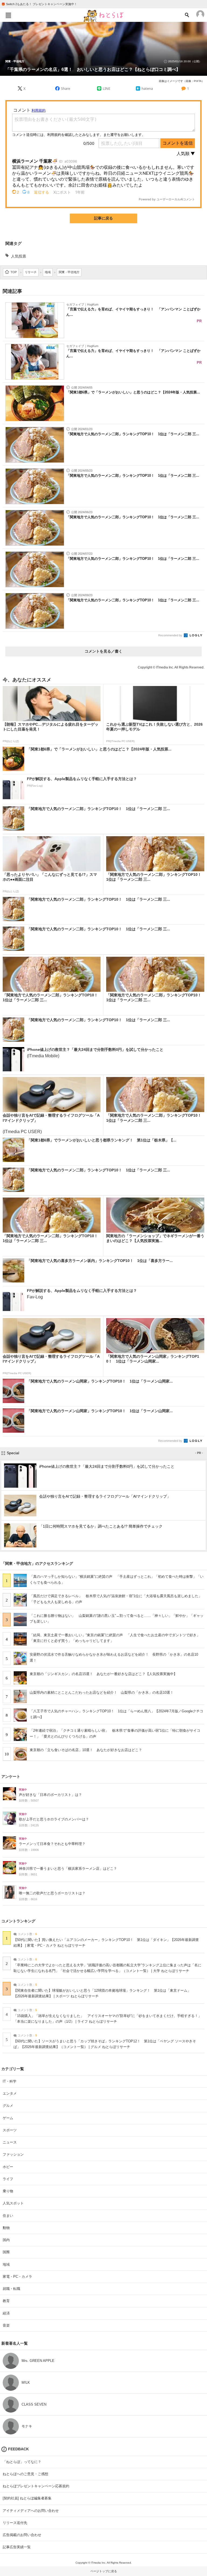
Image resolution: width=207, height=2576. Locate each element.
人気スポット (13, 2203)
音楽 (6, 2325)
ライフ (8, 2179)
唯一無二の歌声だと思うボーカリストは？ (52, 1893)
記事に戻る (103, 218)
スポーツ (10, 2130)
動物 (6, 2228)
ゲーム (8, 2118)
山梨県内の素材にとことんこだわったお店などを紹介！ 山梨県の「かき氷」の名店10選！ (102, 1692)
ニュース (10, 2142)
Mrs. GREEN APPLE (38, 2361)
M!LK (26, 2383)
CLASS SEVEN (34, 2404)
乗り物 (8, 2191)
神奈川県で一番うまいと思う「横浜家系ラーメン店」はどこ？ (68, 1869)
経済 (6, 2313)
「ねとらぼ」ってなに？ (22, 2462)
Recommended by (171, 635)
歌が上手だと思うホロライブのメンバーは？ (54, 1819)
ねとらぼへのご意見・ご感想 (25, 2474)
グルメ (8, 2106)
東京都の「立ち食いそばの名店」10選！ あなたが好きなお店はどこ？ (86, 1750)
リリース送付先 (15, 2523)
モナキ (27, 2426)
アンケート (11, 1776)
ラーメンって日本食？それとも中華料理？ (52, 1844)
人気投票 (19, 256)
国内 (6, 2240)
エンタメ (10, 2093)
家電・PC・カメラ (17, 2277)
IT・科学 (10, 2081)
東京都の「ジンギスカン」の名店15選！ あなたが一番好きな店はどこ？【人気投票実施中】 (103, 1674)
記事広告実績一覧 (17, 2547)
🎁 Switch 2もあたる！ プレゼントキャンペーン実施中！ (39, 4)
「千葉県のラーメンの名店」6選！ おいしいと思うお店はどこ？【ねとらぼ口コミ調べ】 (93, 69)
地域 (6, 2264)
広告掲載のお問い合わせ (22, 2535)
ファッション (13, 2154)
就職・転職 (11, 2289)
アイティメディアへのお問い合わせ (31, 2511)
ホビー (8, 2167)
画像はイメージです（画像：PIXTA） (182, 81)
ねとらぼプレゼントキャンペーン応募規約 (36, 2486)
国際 (6, 2252)
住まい (8, 2216)
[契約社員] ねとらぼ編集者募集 (27, 2498)
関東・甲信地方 (15, 61)
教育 (6, 2301)
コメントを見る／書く (103, 651)
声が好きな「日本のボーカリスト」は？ (50, 1795)
